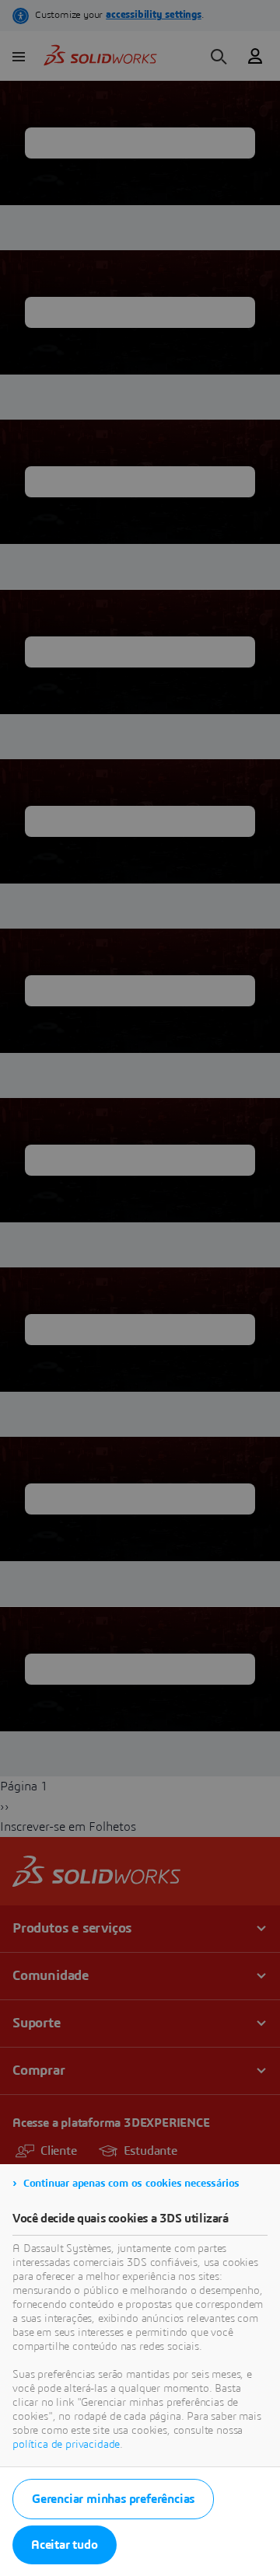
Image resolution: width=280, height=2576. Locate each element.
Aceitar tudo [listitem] (65, 2545)
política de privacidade (66, 2445)
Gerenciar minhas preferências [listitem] (113, 2499)
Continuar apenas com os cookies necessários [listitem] (131, 2184)
